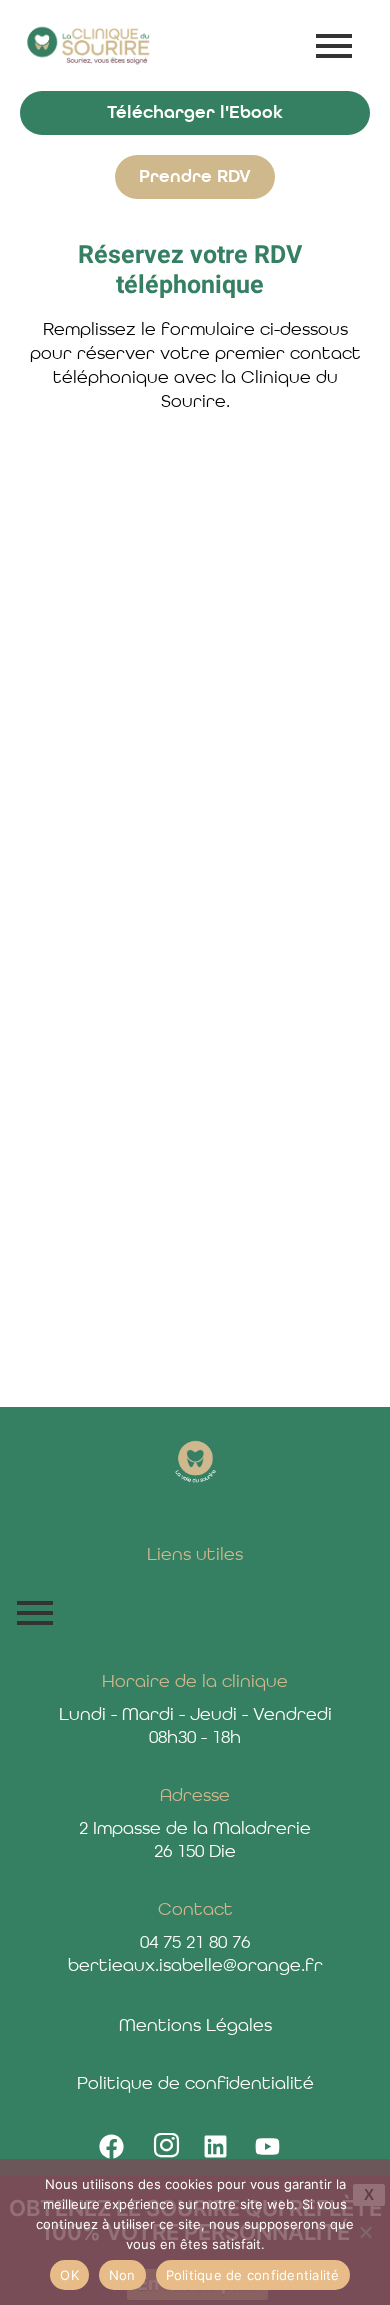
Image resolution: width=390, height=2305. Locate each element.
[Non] (365, 2232)
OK (69, 2275)
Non (122, 2275)
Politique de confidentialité (253, 2275)
